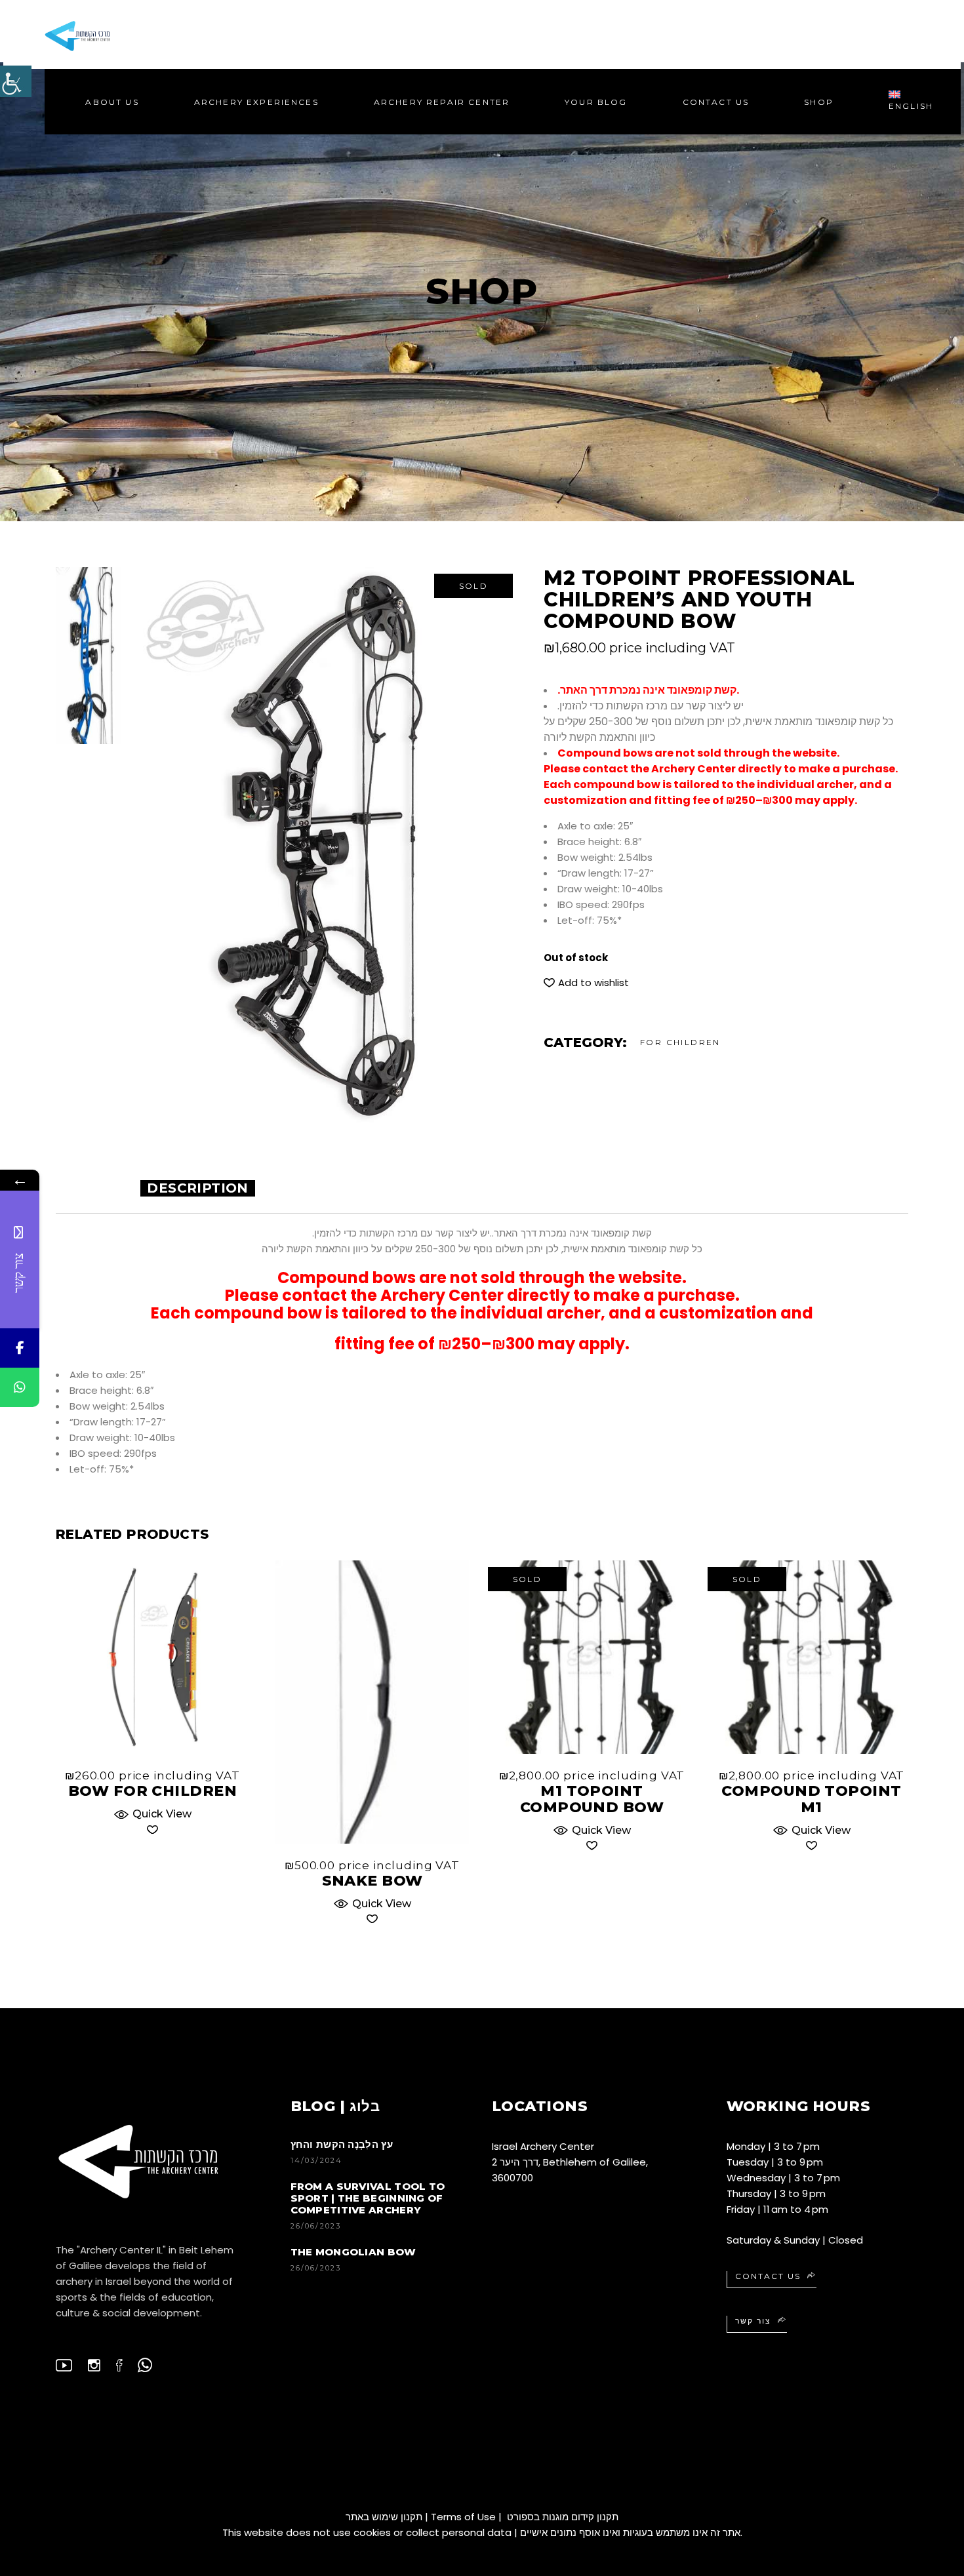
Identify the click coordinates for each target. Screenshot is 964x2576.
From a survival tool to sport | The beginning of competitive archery (368, 2198)
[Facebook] (20, 1348)
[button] (586, 983)
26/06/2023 (316, 2226)
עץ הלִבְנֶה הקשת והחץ (342, 2144)
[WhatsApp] (20, 1387)
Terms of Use (463, 2517)
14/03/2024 (317, 2160)
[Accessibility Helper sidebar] (16, 81)
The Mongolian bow (353, 2252)
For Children (680, 1042)
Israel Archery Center (543, 2146)
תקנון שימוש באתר (384, 2517)
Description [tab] (197, 1188)
